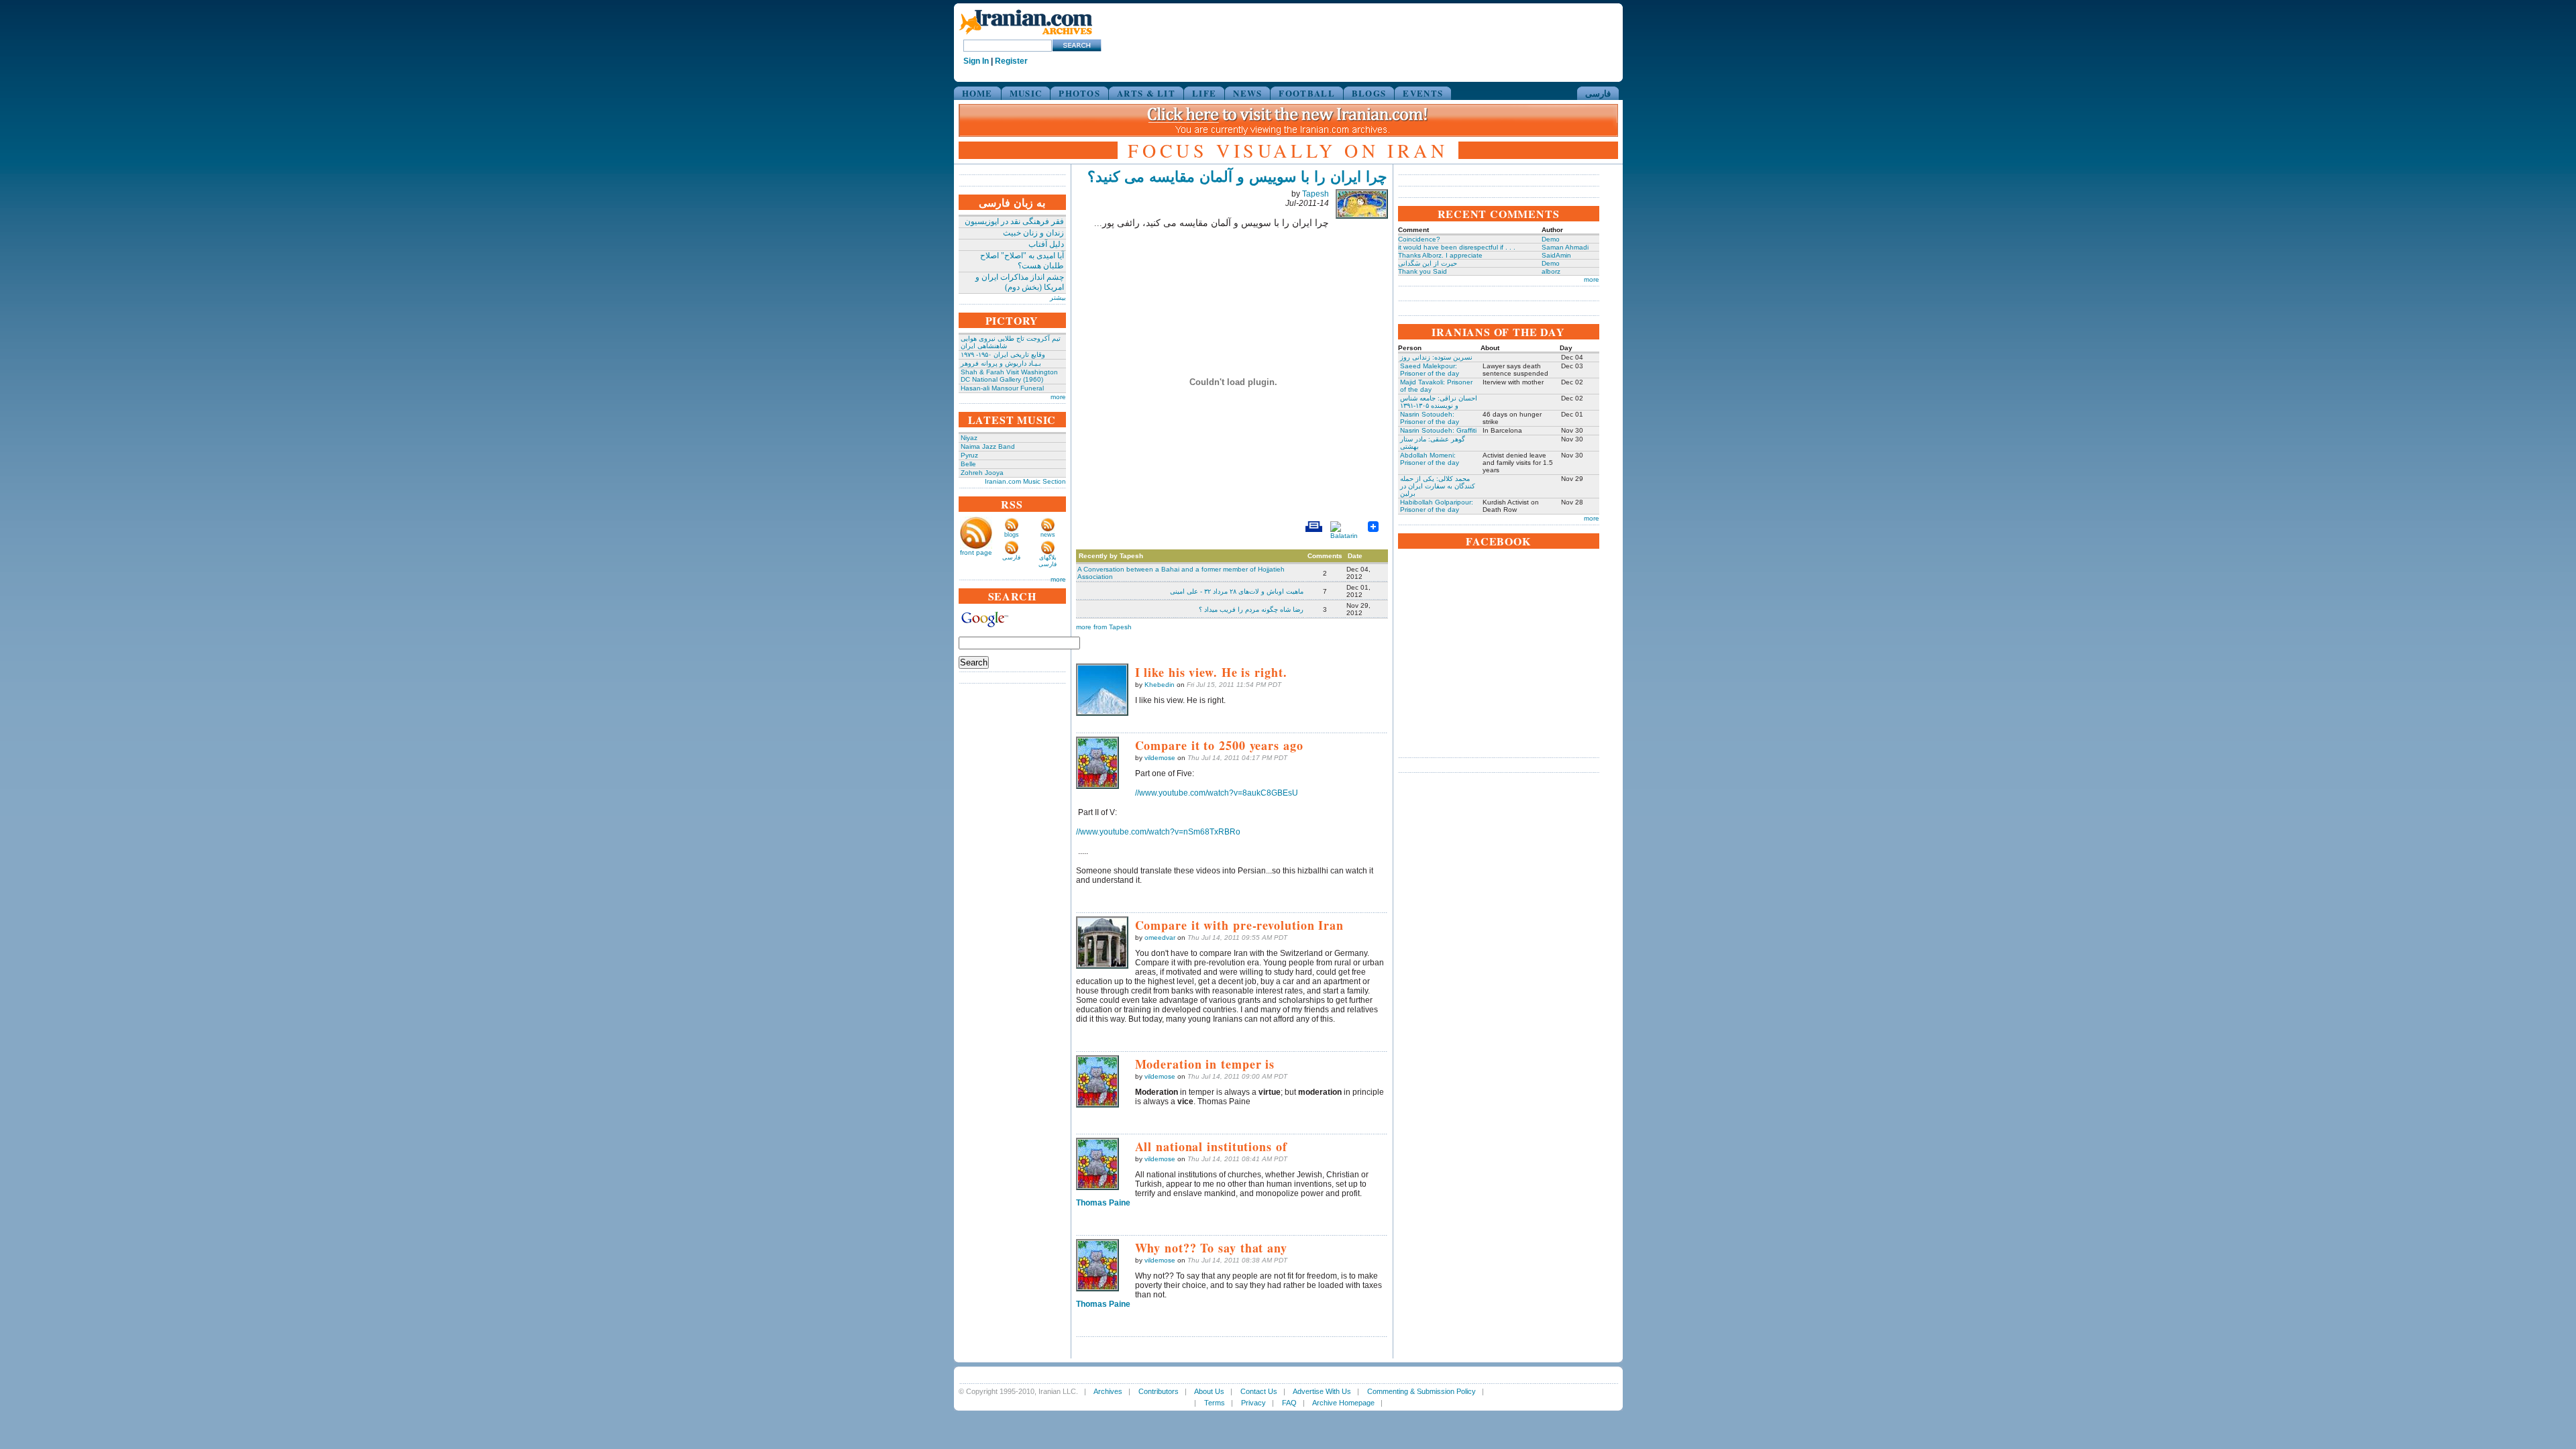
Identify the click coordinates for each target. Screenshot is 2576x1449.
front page (976, 552)
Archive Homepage (1343, 1403)
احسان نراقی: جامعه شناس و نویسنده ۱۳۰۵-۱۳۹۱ (1439, 402)
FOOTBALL (1306, 93)
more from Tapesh (1104, 627)
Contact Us (1259, 1391)
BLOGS (1369, 93)
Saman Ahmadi (1565, 247)
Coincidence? (1419, 239)
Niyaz (969, 438)
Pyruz (969, 455)
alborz (1551, 271)
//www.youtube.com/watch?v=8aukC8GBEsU (1217, 793)
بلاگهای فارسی (1048, 561)
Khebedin (1160, 685)
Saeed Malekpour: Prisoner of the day (1430, 370)
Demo (1551, 239)
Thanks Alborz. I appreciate (1440, 255)
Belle (968, 464)
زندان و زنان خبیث (1033, 233)
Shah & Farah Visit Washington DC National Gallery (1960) (1009, 376)
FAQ (1289, 1403)
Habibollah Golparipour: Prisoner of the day (1437, 506)
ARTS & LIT (1146, 93)
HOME (977, 93)
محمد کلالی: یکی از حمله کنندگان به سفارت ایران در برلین (1438, 486)
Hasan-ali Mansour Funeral (1002, 388)
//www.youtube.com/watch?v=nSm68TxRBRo (1158, 832)
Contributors (1159, 1391)
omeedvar (1160, 937)
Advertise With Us (1322, 1391)
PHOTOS (1079, 93)
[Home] (1026, 35)
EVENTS (1423, 93)
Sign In (976, 61)
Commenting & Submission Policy (1421, 1391)
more (1058, 397)
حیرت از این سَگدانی (1428, 263)
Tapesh (1316, 194)
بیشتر (1058, 298)
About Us (1209, 1391)
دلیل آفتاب (1046, 244)
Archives (1108, 1391)
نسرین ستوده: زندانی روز (1436, 357)
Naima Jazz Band (988, 446)
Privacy (1253, 1403)
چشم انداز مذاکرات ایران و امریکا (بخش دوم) (1020, 282)
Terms (1215, 1403)
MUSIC (1026, 93)
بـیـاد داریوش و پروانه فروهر (1001, 363)
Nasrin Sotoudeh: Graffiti (1438, 430)
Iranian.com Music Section (1025, 481)
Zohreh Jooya (982, 473)
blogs (1012, 535)
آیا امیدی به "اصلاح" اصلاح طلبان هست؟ (1022, 261)
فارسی (1598, 93)
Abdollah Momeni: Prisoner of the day (1430, 459)
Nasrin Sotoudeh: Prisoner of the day (1430, 418)
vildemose (1160, 758)
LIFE (1204, 93)
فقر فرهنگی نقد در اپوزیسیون (1014, 221)
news (1048, 535)
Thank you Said (1423, 271)
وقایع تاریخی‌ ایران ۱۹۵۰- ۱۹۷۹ (1003, 355)
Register (1011, 61)
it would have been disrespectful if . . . (1457, 247)
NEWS (1247, 93)
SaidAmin (1556, 255)
